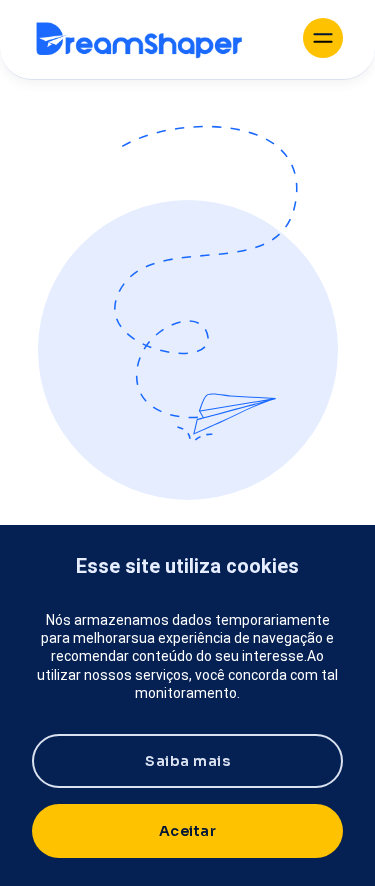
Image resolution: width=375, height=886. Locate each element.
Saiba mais (187, 761)
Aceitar (188, 831)
